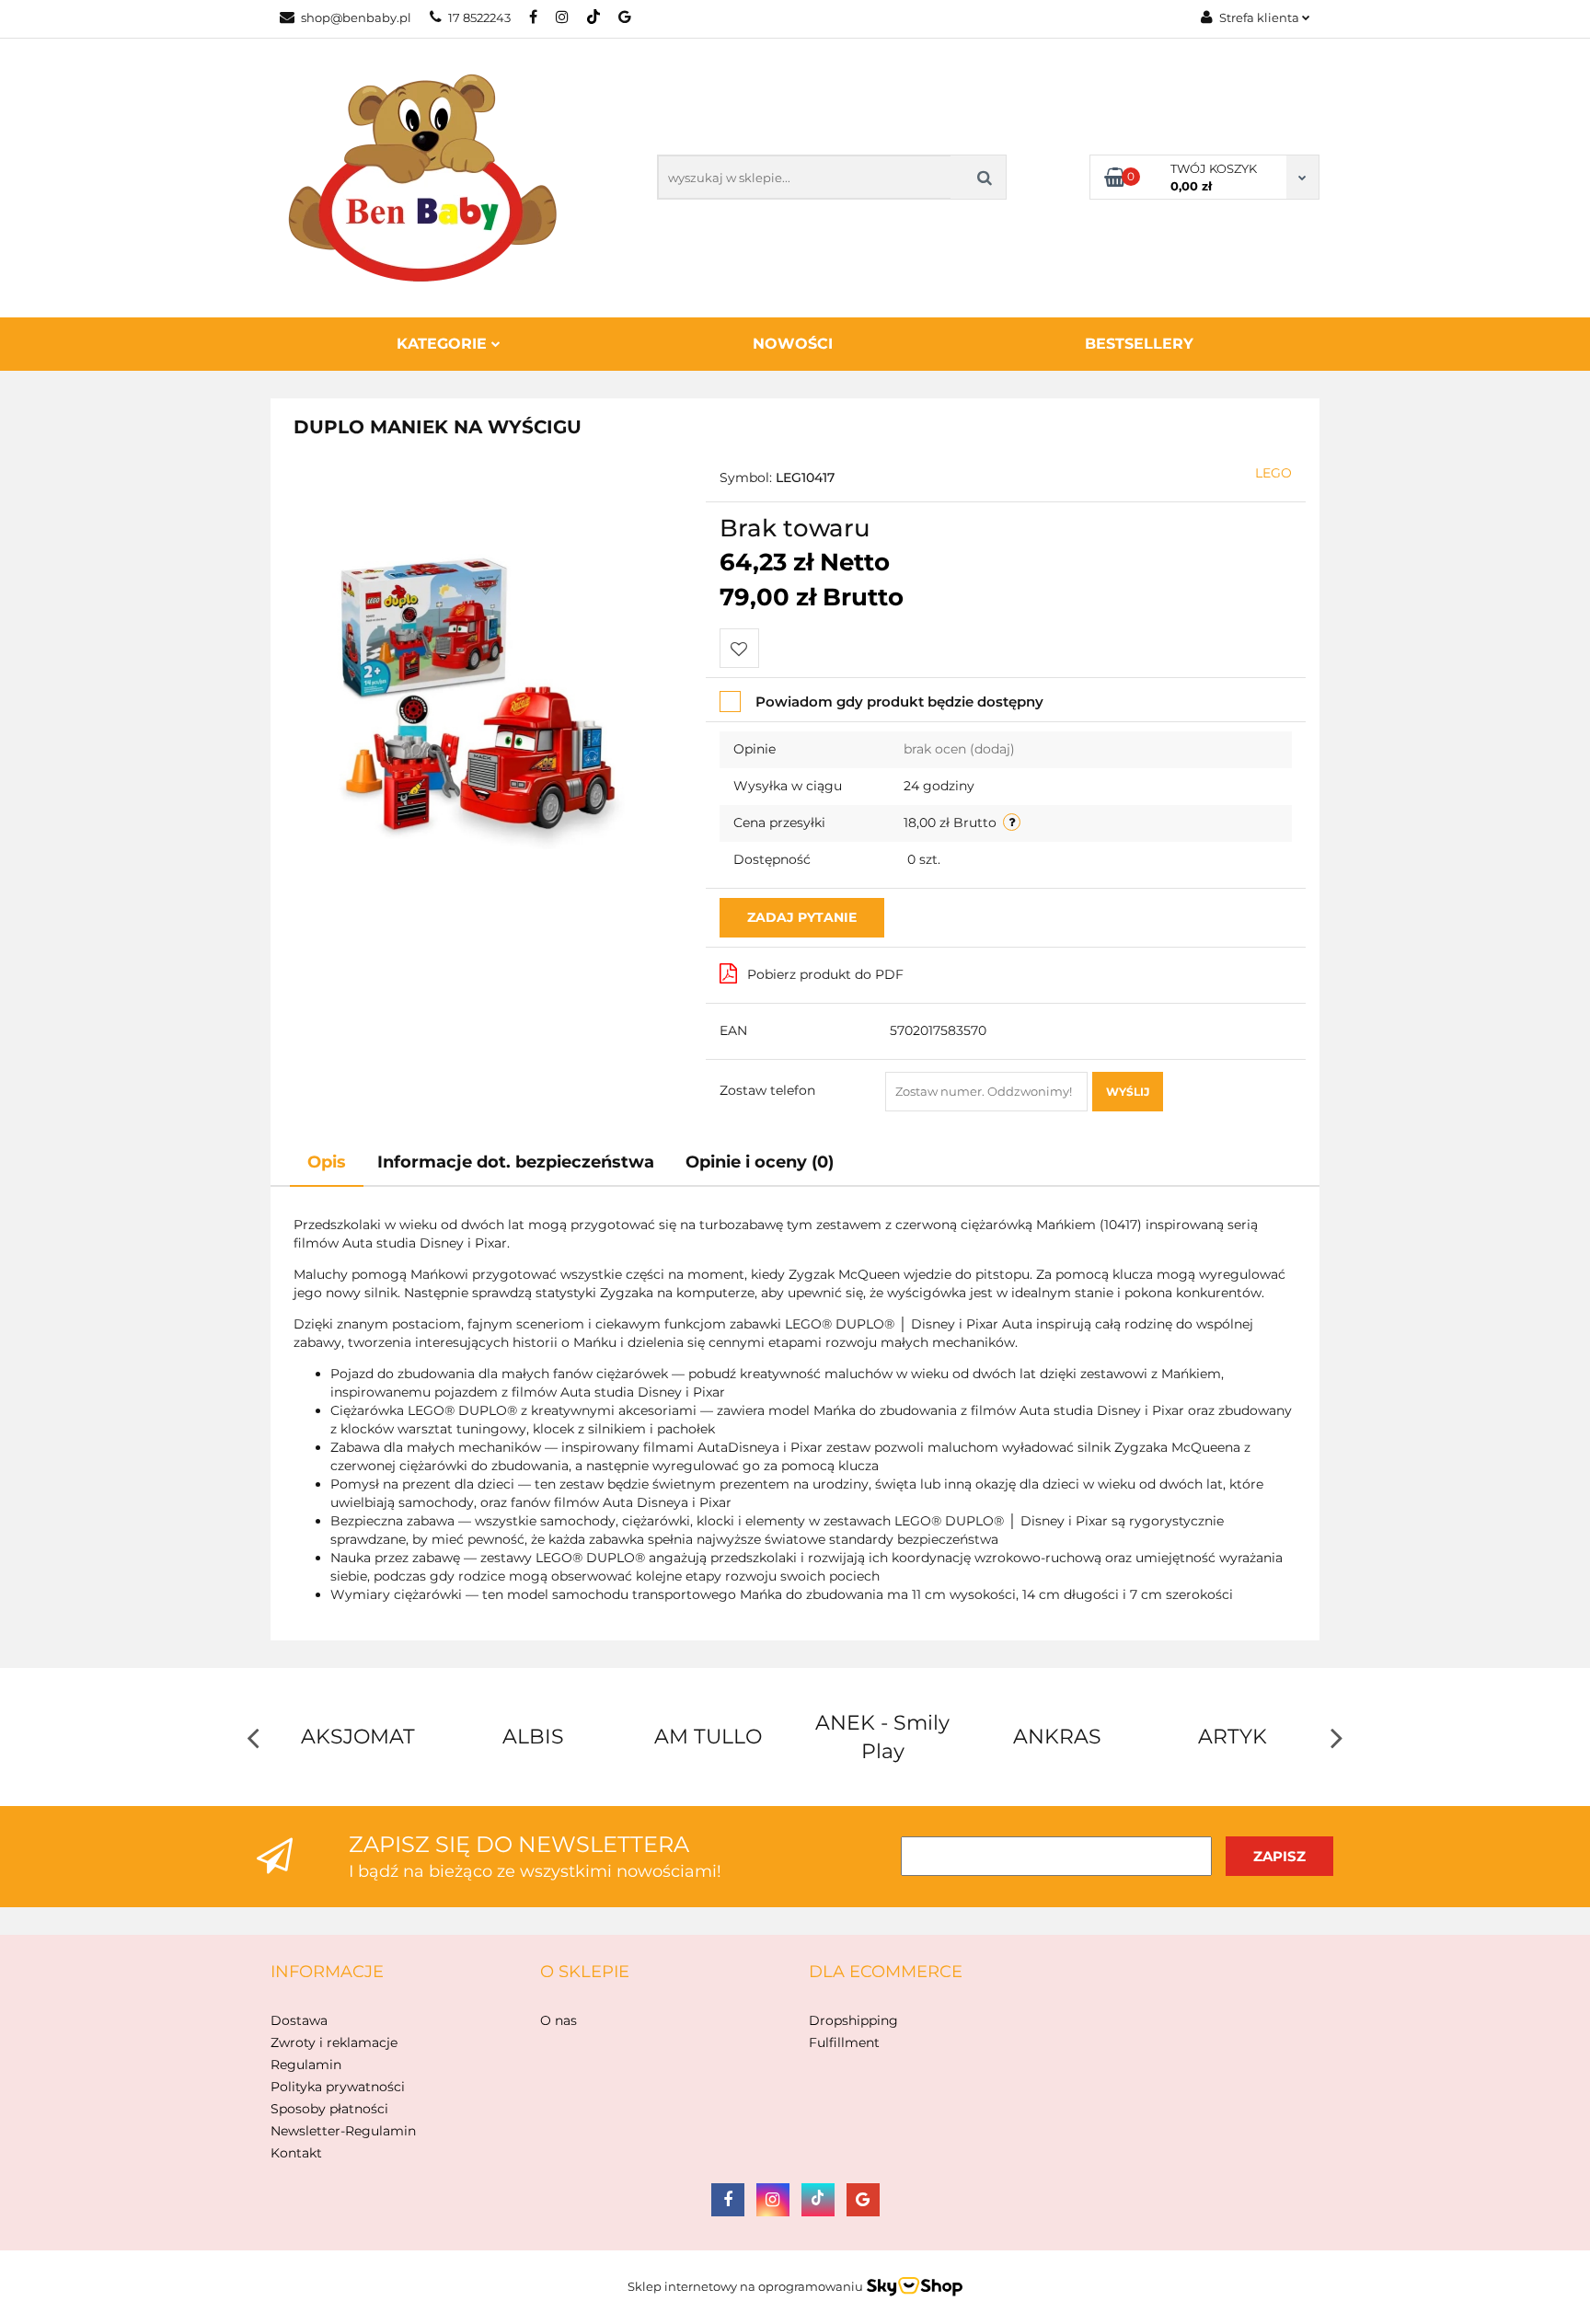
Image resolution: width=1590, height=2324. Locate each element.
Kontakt (296, 2153)
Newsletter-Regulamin (343, 2131)
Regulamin (306, 2065)
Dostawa (299, 2020)
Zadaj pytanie (802, 917)
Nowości (793, 344)
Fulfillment (844, 2042)
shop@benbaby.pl (356, 17)
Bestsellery (1139, 344)
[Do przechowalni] (739, 648)
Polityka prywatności (338, 2087)
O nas (559, 2020)
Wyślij (1128, 1092)
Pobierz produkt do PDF (825, 974)
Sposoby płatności (329, 2109)
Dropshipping (853, 2020)
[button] (327, 1973)
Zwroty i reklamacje (334, 2042)
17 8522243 (479, 17)
